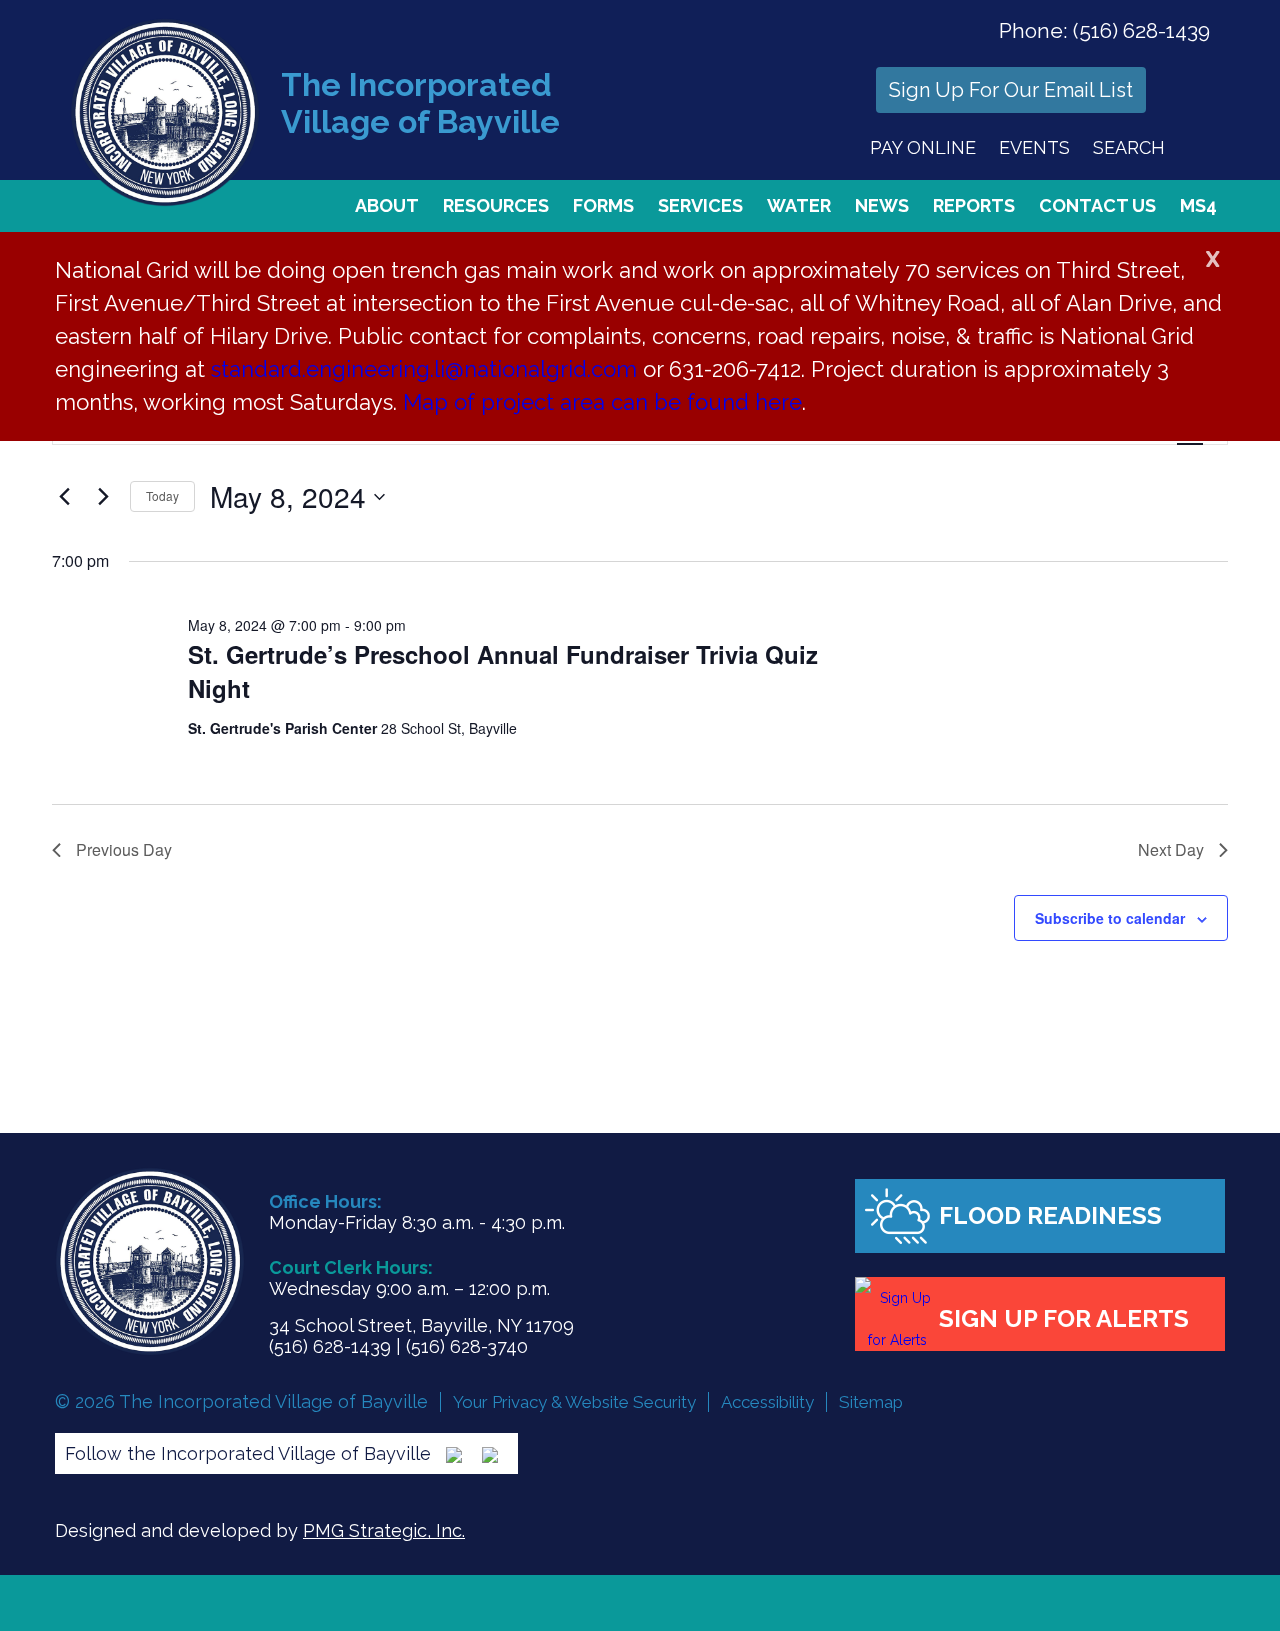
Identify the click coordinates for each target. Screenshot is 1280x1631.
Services (700, 205)
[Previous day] (64, 497)
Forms (603, 205)
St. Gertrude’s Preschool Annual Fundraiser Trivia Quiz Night (503, 671)
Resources (496, 205)
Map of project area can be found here (602, 402)
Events (1034, 147)
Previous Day (124, 849)
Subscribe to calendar (1110, 918)
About (387, 205)
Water (799, 205)
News (882, 205)
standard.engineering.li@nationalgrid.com (424, 369)
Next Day (1171, 849)
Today (162, 495)
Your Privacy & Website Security (574, 1402)
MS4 (1198, 205)
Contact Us (1097, 205)
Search (1129, 147)
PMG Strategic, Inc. (384, 1530)
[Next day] (103, 497)
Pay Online (923, 147)
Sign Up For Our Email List (1011, 90)
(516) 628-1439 (1141, 30)
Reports (974, 205)
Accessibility (767, 1402)
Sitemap (871, 1402)
